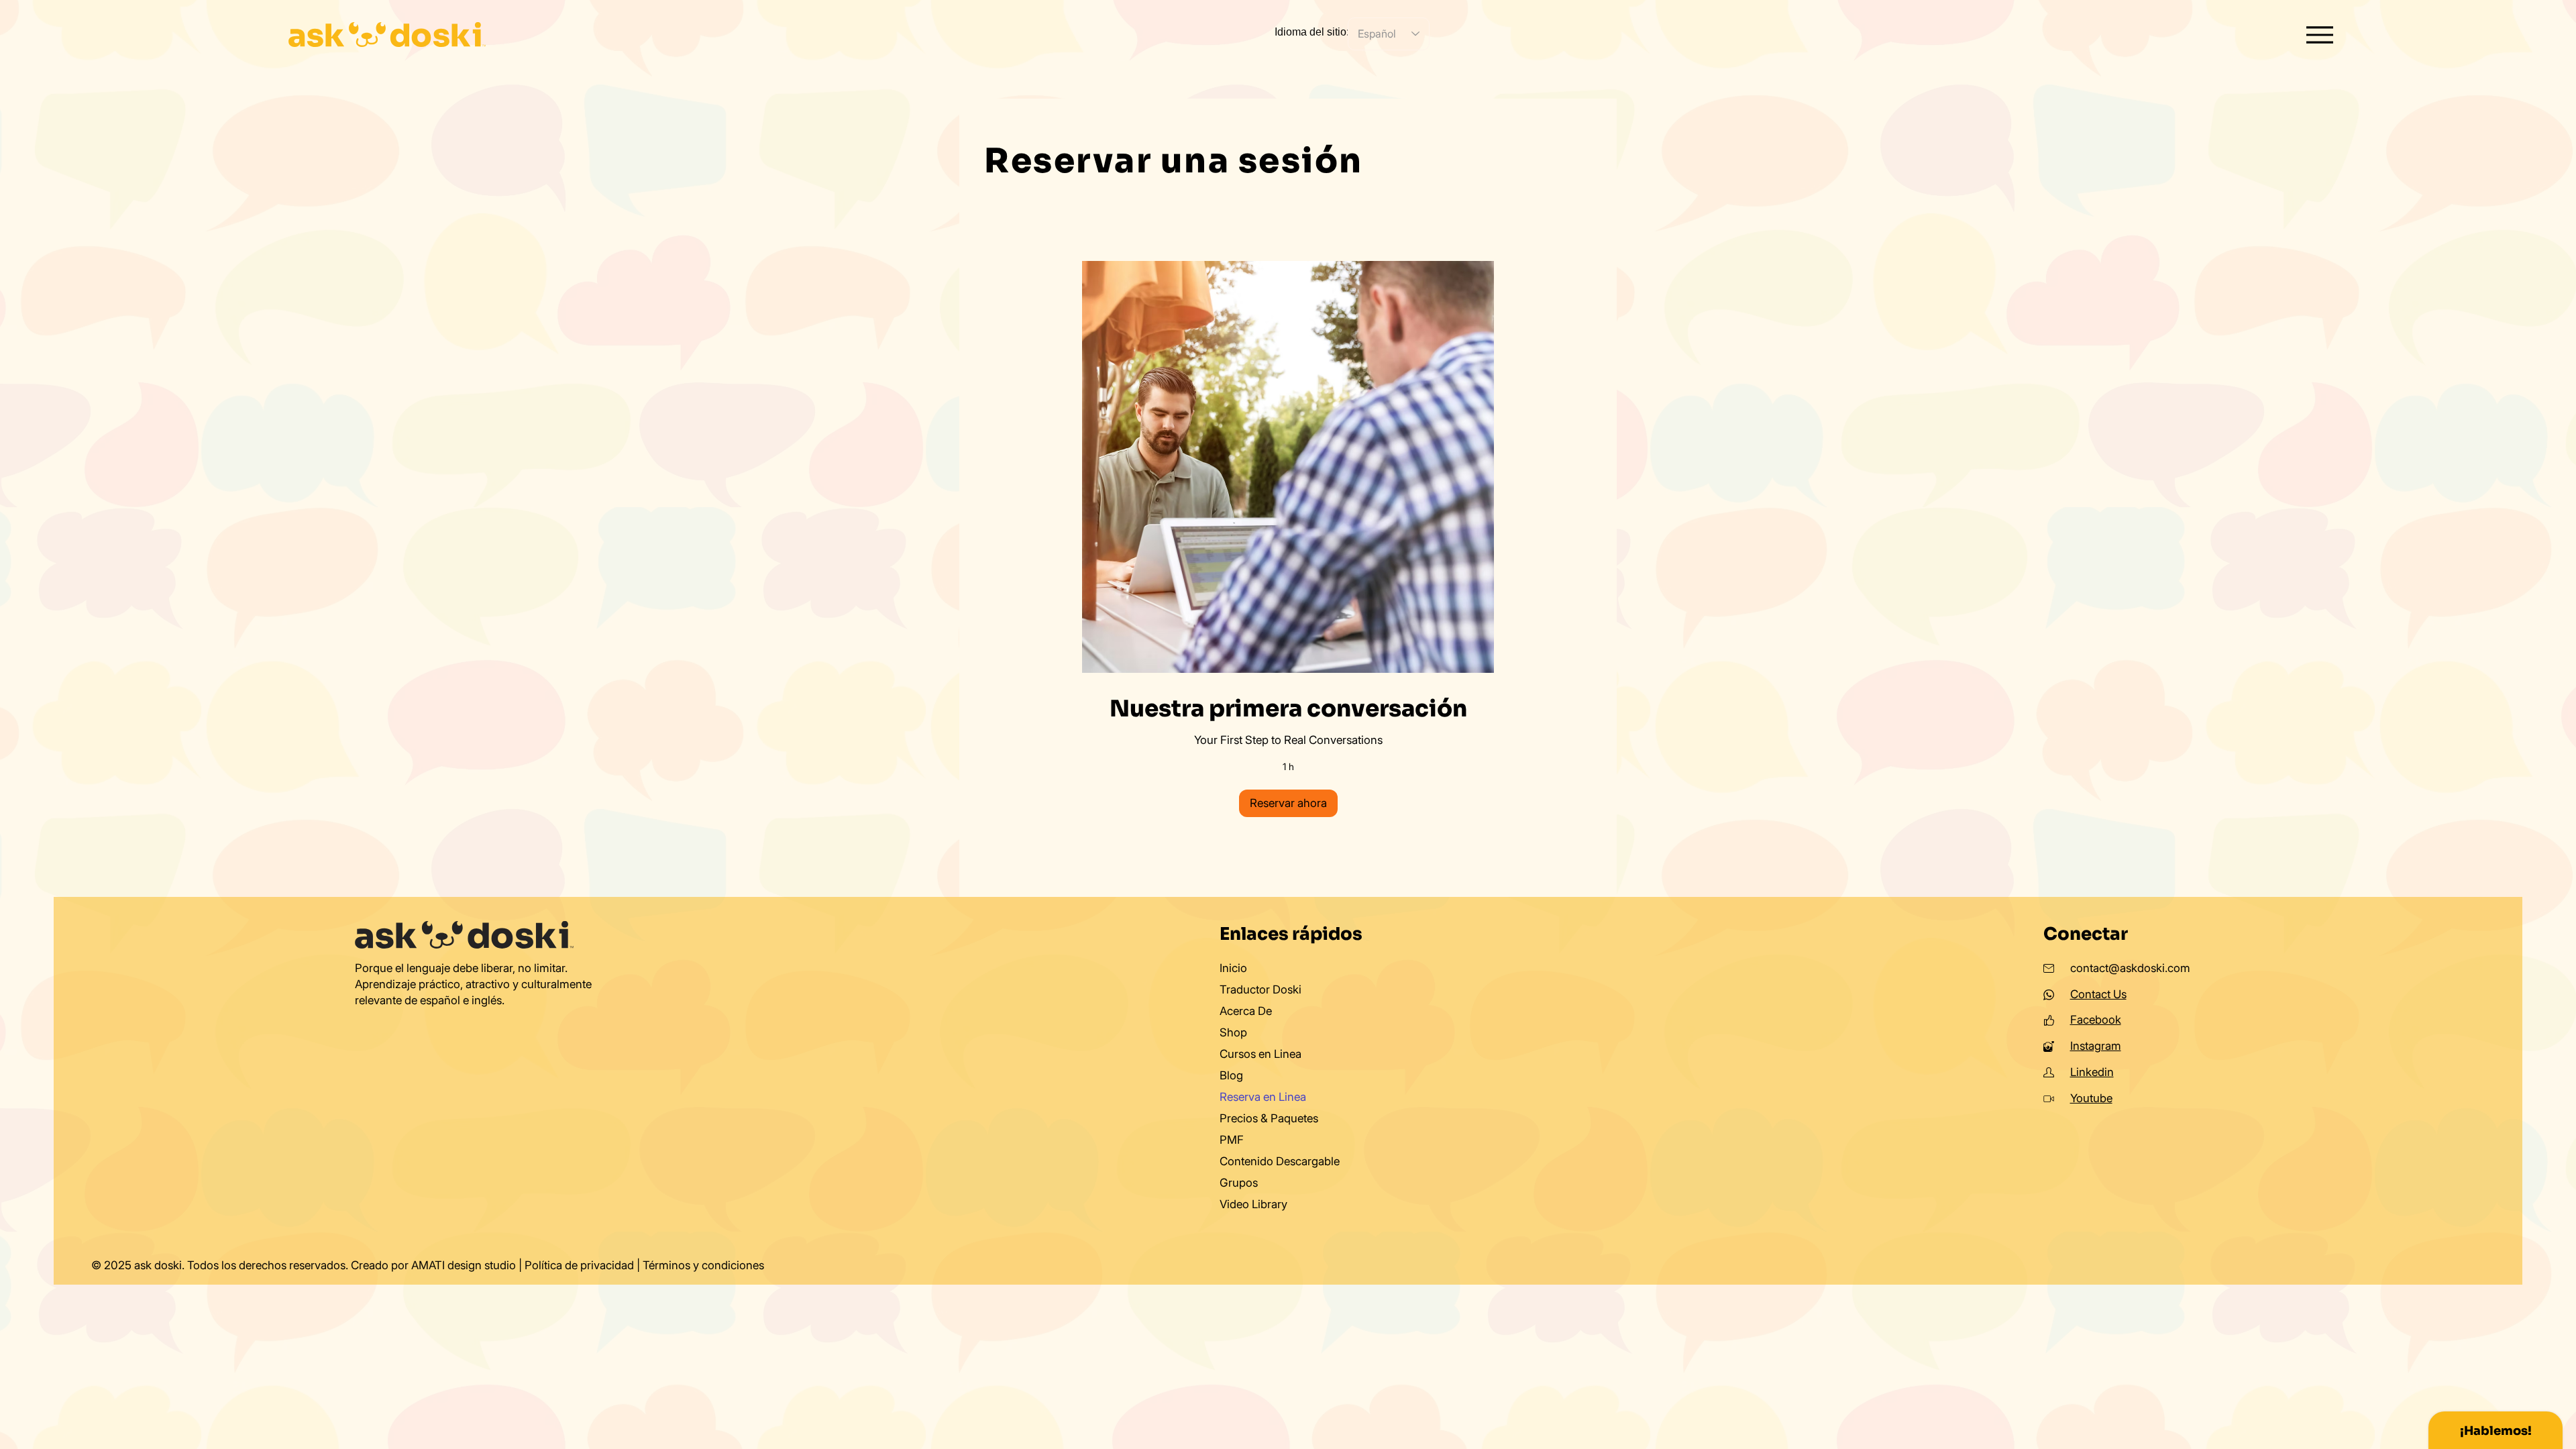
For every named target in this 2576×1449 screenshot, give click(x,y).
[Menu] (2320, 35)
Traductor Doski (1260, 989)
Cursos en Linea (1260, 1054)
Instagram (2096, 1046)
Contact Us (2098, 994)
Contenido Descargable (1280, 1161)
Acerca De (1246, 1011)
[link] (1288, 709)
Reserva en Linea (1263, 1097)
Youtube (2091, 1098)
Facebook (2096, 1020)
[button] (1288, 803)
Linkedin (2092, 1072)
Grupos (1239, 1183)
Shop (1233, 1032)
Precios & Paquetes (1269, 1118)
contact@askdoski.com (2130, 968)
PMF (1232, 1140)
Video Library (1253, 1204)
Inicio (1233, 968)
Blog (1231, 1075)
